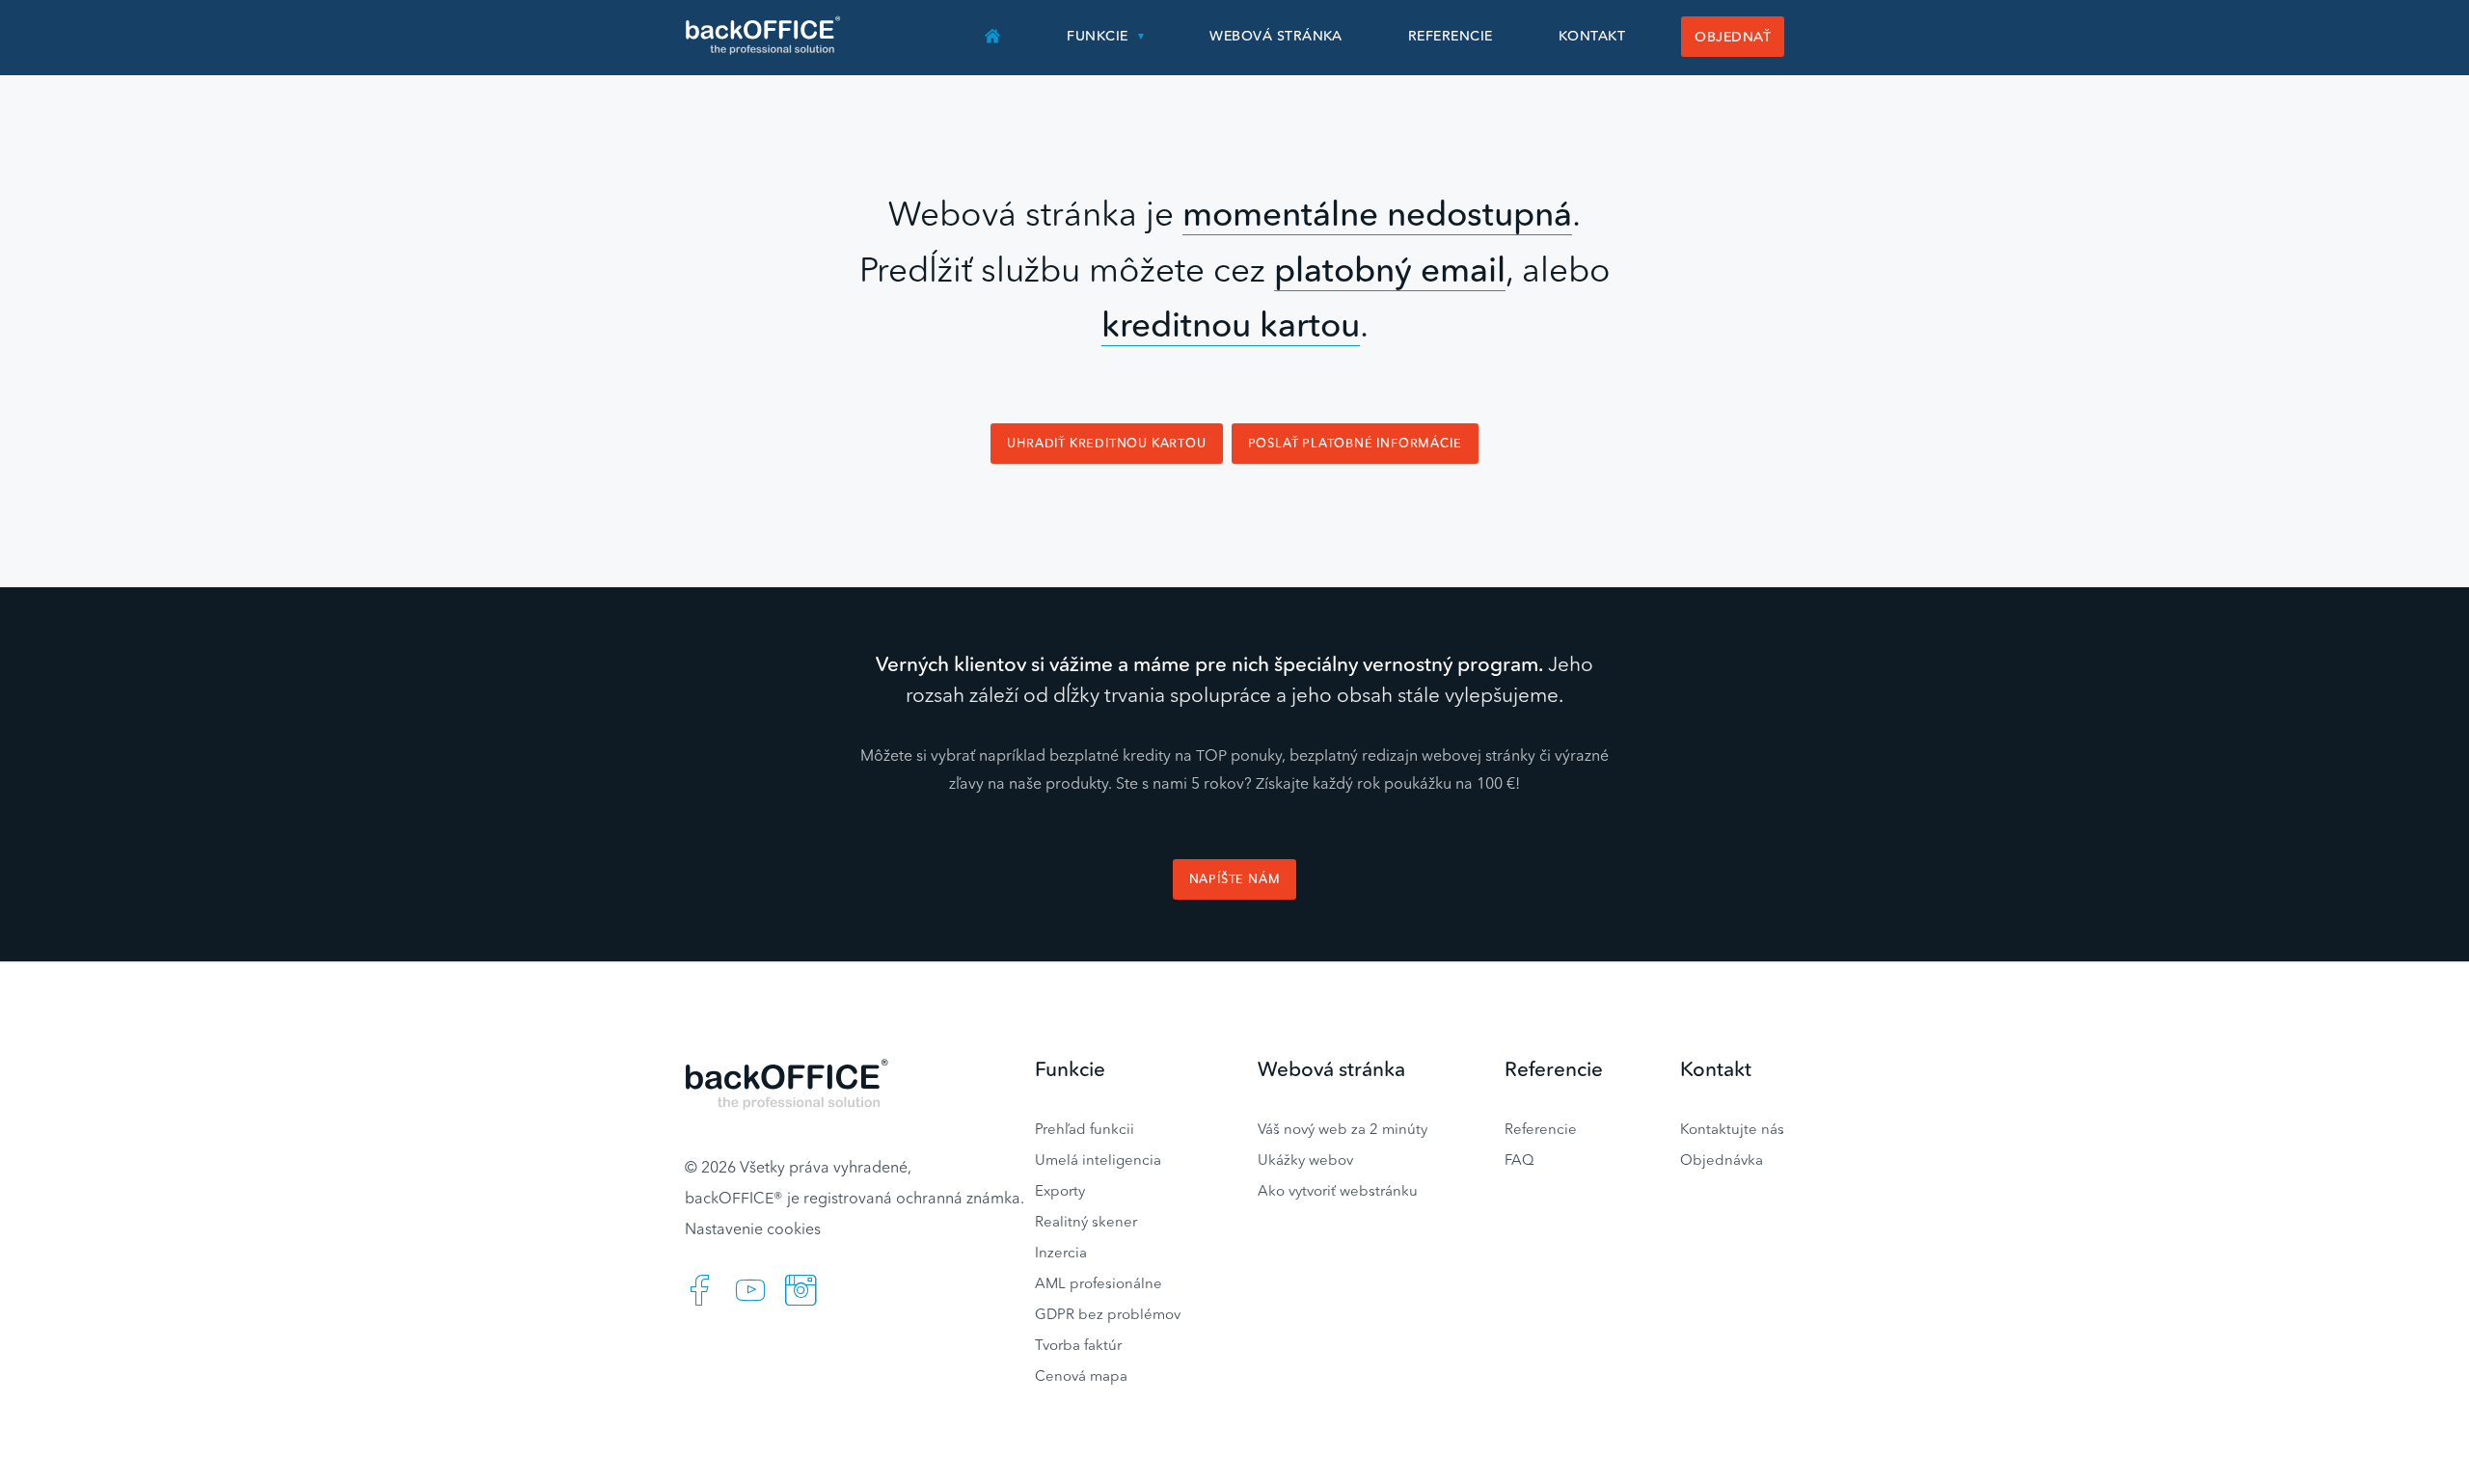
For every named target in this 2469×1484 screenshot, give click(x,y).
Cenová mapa (1081, 1376)
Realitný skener (1086, 1221)
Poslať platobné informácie (1355, 443)
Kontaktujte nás (1732, 1129)
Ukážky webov (1305, 1160)
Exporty (1060, 1190)
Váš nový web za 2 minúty (1343, 1129)
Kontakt (1592, 36)
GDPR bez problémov (1108, 1314)
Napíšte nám (1235, 879)
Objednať (1733, 37)
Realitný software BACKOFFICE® (764, 36)
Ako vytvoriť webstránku (1338, 1190)
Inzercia (1061, 1252)
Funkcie (1097, 36)
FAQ (1519, 1160)
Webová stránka (1276, 36)
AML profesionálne (1099, 1283)
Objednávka (1722, 1160)
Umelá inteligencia (1098, 1160)
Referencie (1451, 36)
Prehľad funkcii (1085, 1129)
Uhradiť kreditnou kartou (1106, 443)
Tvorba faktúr (1078, 1345)
